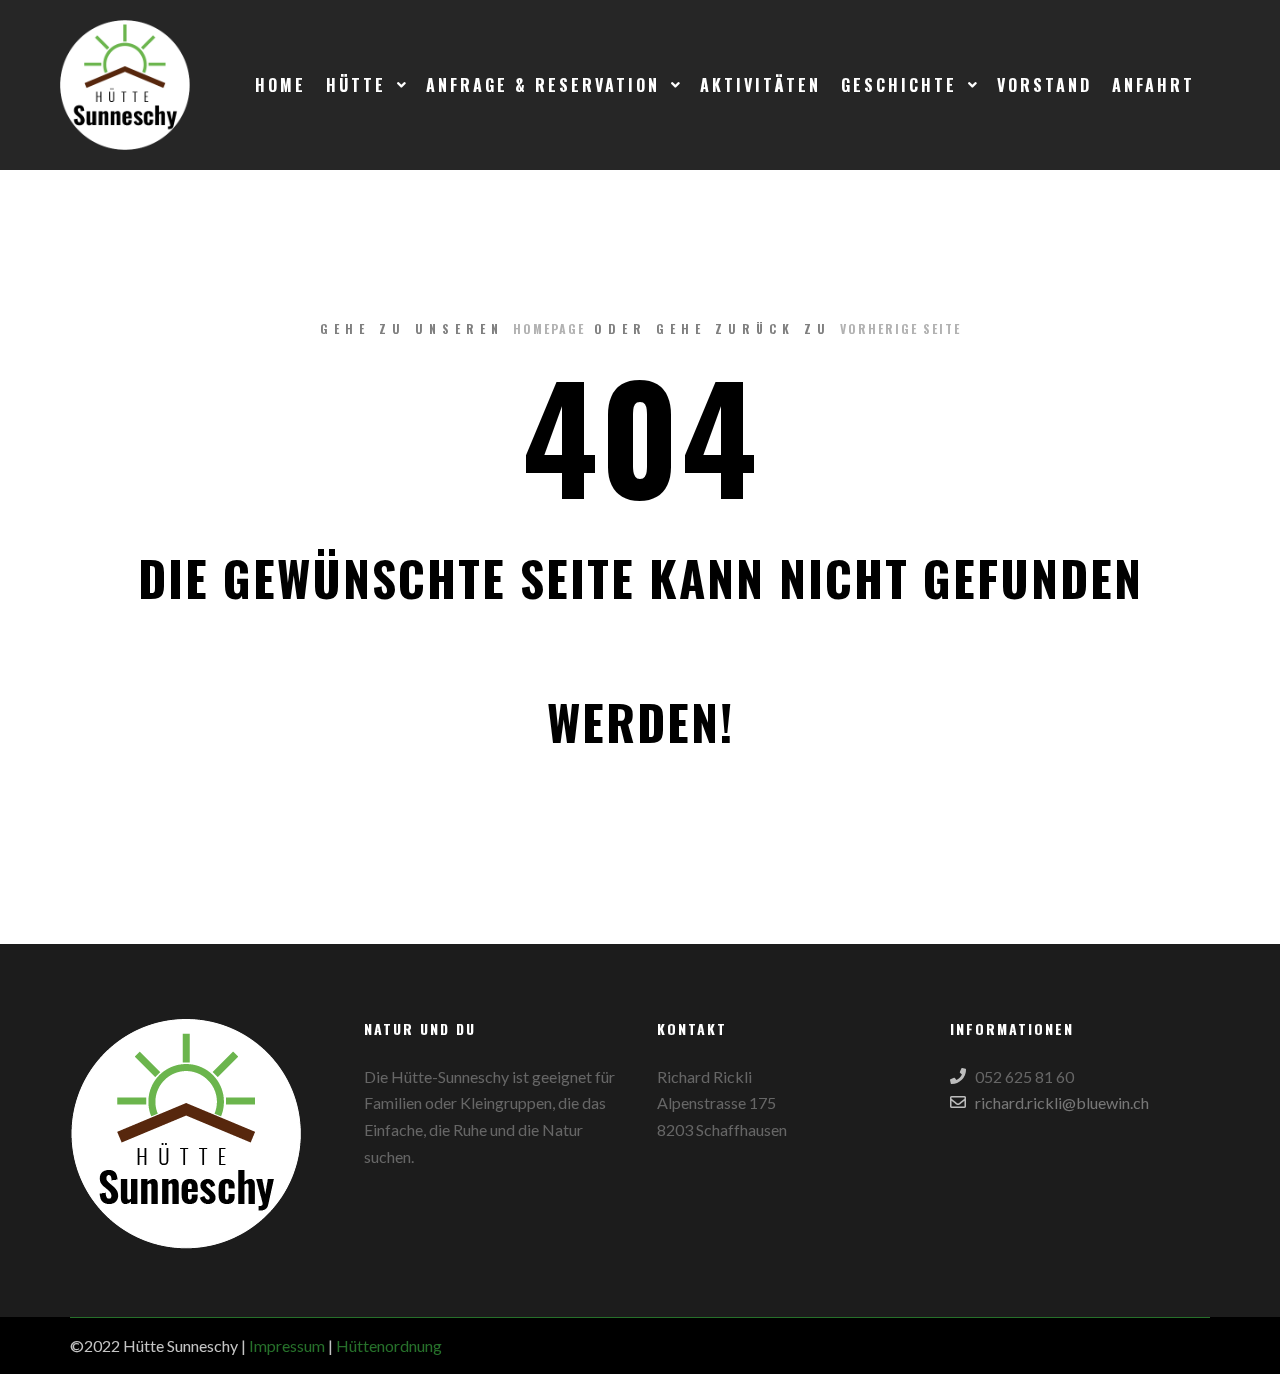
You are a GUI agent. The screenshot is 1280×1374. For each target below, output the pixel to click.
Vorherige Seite (900, 328)
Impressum (287, 1345)
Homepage (549, 328)
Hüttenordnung (389, 1345)
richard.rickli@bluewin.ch (1062, 1102)
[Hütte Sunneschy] (125, 85)
